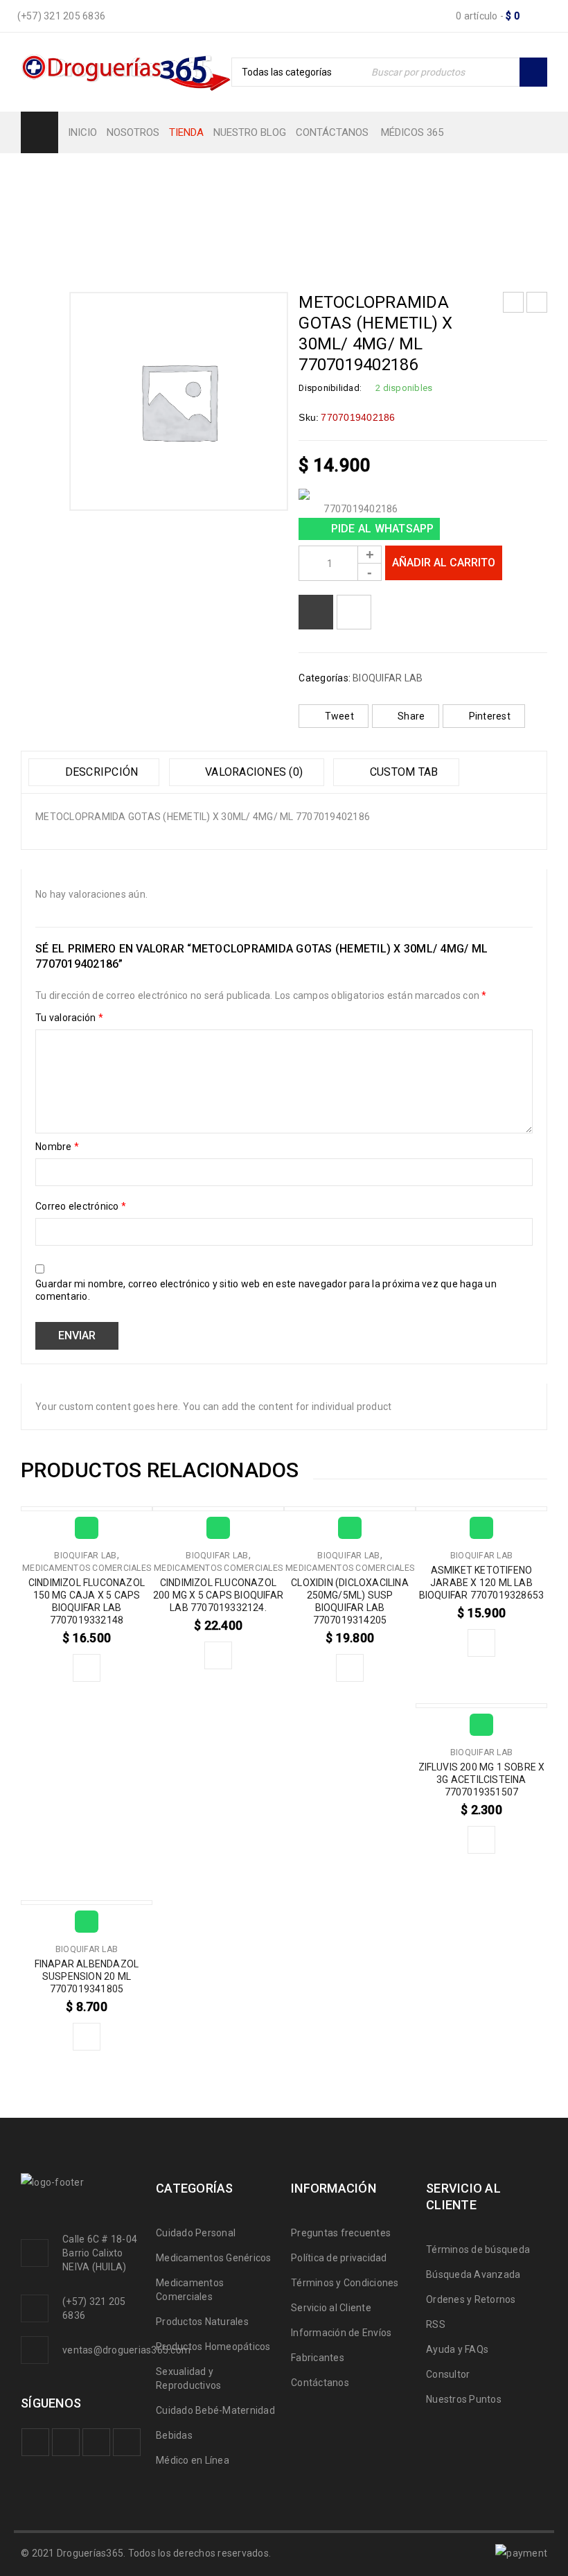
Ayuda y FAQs (457, 2349)
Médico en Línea (193, 2460)
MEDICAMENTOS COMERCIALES (87, 1568)
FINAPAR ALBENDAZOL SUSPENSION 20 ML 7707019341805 (87, 1976)
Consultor (448, 2374)
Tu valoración (69, 1018)
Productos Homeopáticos (213, 2347)
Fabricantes (318, 2358)
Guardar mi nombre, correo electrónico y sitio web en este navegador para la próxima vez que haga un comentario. (266, 1290)
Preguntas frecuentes (341, 2233)
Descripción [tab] (100, 772)
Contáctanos (320, 2383)
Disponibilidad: (330, 388)
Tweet (339, 716)
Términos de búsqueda (478, 2249)
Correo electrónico (81, 1206)
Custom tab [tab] (403, 772)
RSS (436, 2324)
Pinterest (490, 716)
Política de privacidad (339, 2258)
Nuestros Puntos (464, 2399)
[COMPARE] (316, 612)
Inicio (36, 205)
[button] (87, 1668)
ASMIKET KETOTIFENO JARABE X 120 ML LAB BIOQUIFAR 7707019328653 (482, 1583)
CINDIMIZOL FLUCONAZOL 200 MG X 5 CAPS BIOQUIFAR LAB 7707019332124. (218, 1595)
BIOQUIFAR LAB (107, 205)
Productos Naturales (202, 2322)
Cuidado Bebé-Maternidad (215, 2410)
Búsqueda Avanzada (473, 2274)
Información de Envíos (341, 2333)
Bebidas (174, 2435)
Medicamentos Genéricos (214, 2258)
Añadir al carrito (444, 563)
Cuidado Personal (196, 2233)
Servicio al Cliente (331, 2308)
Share (411, 716)
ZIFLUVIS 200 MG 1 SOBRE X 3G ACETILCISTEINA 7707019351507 (482, 1779)
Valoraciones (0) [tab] (252, 772)
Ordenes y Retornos (471, 2299)
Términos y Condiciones (345, 2283)
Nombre (57, 1147)
